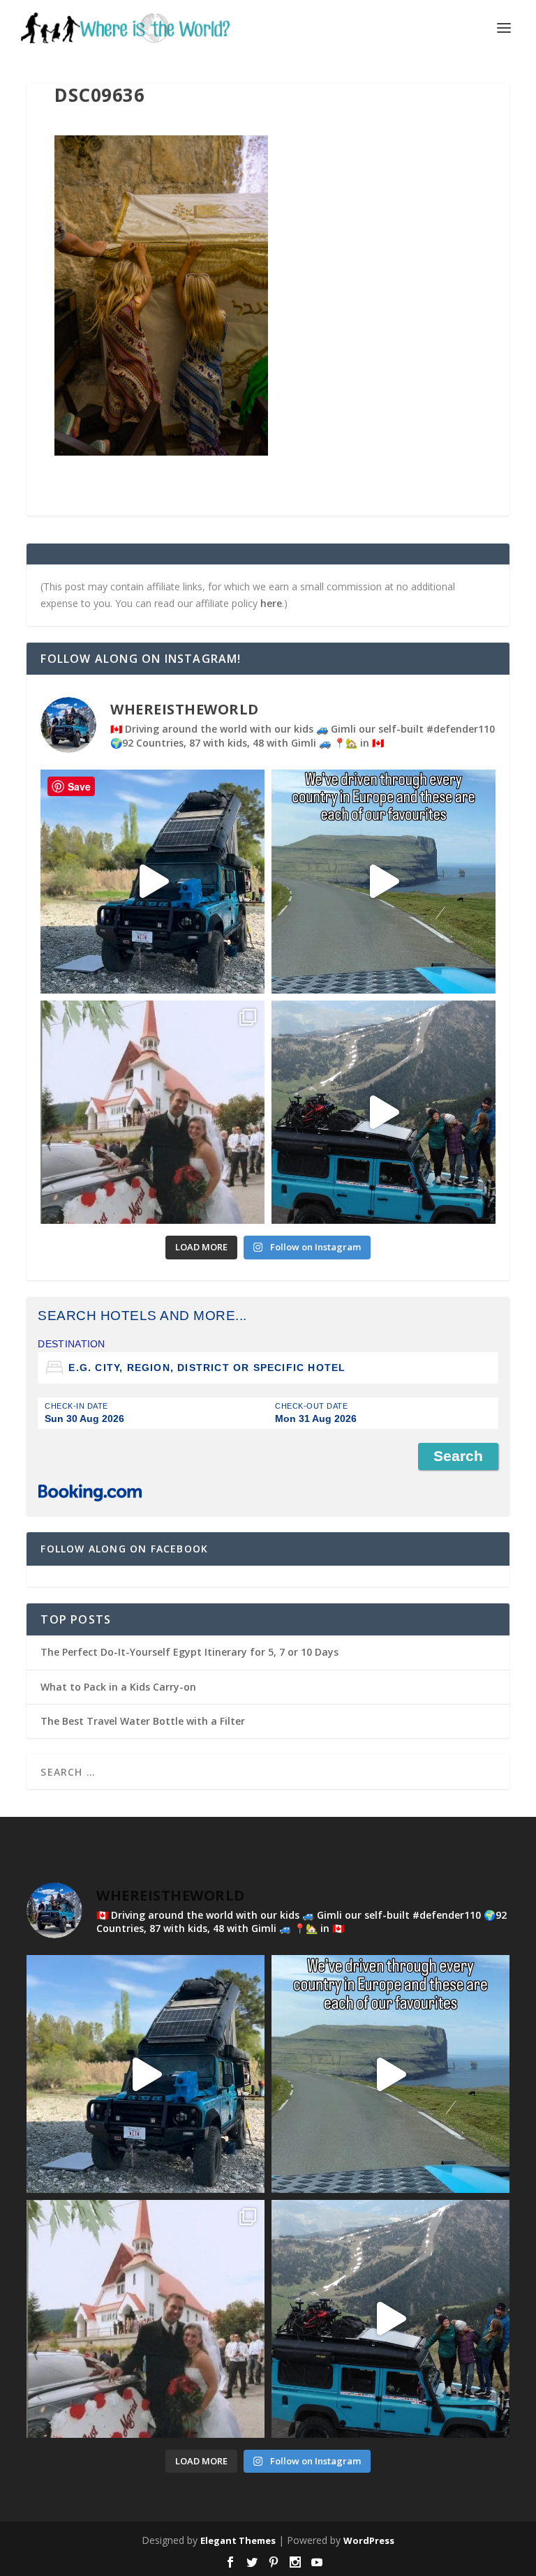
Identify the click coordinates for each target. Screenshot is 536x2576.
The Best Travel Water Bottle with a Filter (143, 1721)
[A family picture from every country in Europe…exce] (384, 1113)
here (271, 603)
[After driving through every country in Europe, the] (384, 882)
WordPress (369, 2540)
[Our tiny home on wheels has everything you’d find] (152, 882)
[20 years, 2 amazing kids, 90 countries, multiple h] (152, 1113)
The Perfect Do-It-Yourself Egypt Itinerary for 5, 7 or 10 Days (189, 1652)
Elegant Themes (238, 2540)
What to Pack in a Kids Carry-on (118, 1687)
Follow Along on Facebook (124, 1549)
